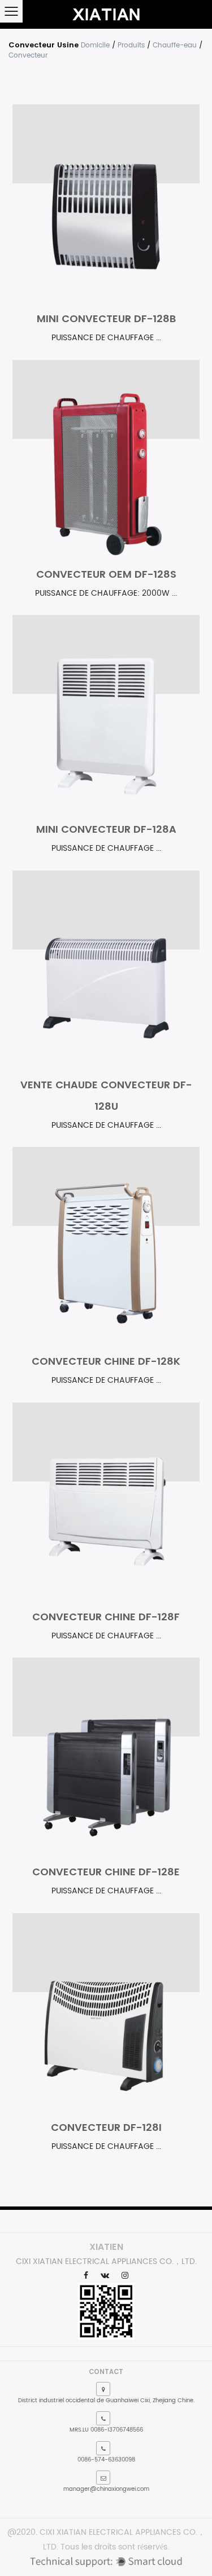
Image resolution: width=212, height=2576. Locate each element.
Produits (131, 45)
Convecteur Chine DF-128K (106, 1361)
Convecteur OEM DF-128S (106, 574)
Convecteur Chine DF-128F (106, 1617)
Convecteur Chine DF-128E (106, 1872)
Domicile (95, 45)
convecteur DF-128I (106, 2127)
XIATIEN (106, 2247)
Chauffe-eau (175, 45)
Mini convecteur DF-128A (106, 829)
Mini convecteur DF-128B (106, 318)
